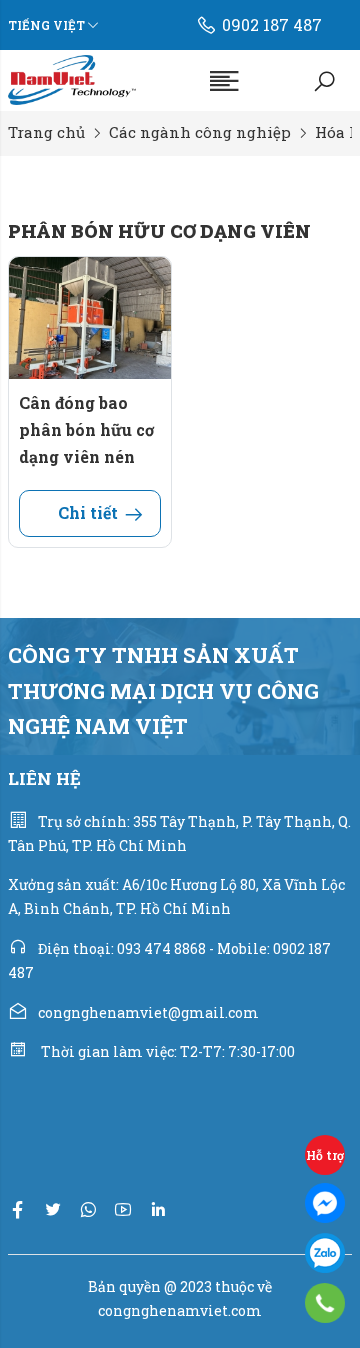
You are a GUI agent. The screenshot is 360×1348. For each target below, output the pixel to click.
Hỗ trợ (325, 1155)
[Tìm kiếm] (324, 80)
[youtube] (123, 1209)
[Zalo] (325, 1253)
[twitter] (53, 1209)
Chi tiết (88, 512)
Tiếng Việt (46, 25)
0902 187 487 (272, 24)
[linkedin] (158, 1209)
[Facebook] (325, 1203)
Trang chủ (46, 132)
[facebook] (18, 1209)
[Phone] (325, 1303)
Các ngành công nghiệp (200, 132)
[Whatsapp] (88, 1209)
